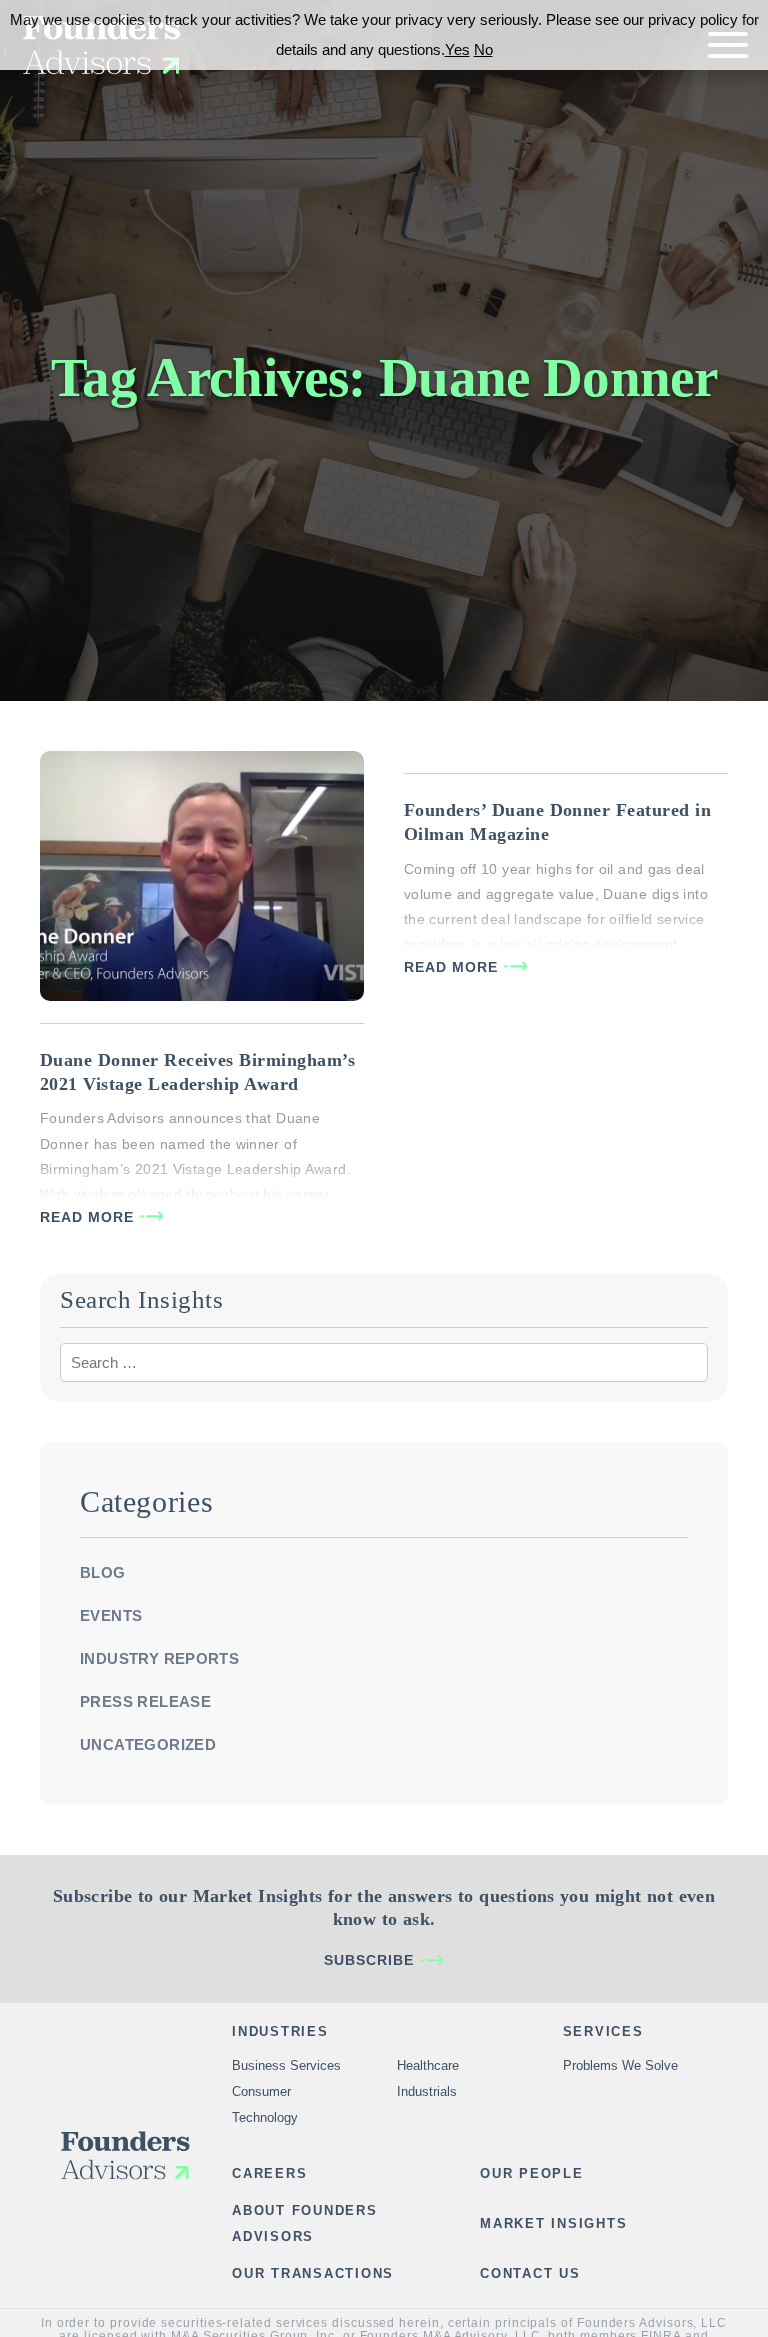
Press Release (145, 1701)
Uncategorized (148, 1744)
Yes (457, 49)
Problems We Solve (620, 2065)
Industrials (427, 2091)
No (483, 49)
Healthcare (428, 2065)
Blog (103, 1572)
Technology (265, 2117)
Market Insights (553, 2223)
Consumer (261, 2091)
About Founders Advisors (305, 2223)
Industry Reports (159, 1658)
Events (111, 1615)
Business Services (286, 2065)
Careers (269, 2173)
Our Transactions (313, 2273)
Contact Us (530, 2273)
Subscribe (369, 1960)
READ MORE (87, 1217)
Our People (532, 2173)
